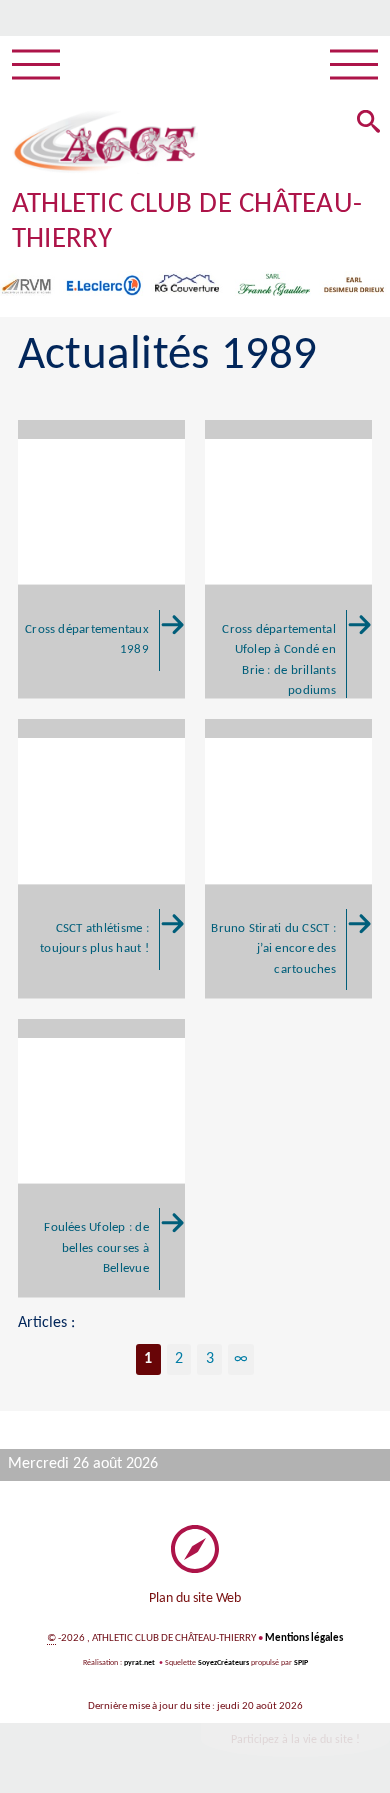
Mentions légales (304, 1638)
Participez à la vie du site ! (295, 1740)
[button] (368, 123)
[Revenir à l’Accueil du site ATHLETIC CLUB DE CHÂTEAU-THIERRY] (105, 142)
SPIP (301, 1663)
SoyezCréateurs (223, 1663)
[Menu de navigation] (36, 65)
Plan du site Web (195, 1598)
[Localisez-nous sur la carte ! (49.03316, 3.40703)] (195, 1549)
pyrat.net (139, 1663)
